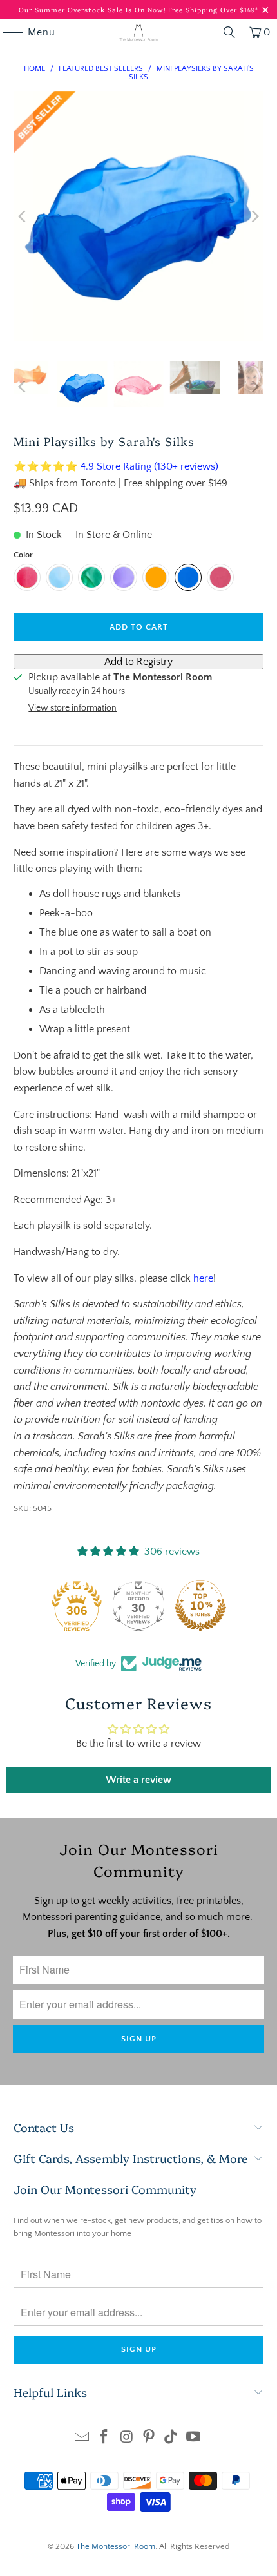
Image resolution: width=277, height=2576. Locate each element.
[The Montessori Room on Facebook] (104, 2438)
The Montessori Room (116, 2546)
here (203, 1278)
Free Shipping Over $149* (213, 10)
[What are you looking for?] (229, 32)
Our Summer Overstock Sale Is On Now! (93, 10)
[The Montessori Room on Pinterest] (149, 2438)
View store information (72, 708)
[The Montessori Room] (139, 32)
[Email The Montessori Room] (82, 2438)
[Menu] (7, 32)
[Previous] (23, 216)
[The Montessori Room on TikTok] (171, 2438)
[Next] (254, 216)
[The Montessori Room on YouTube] (194, 2438)
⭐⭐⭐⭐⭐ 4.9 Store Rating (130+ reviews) (116, 466)
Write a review (138, 1780)
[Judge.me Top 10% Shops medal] (200, 1606)
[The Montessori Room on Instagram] (127, 2438)
